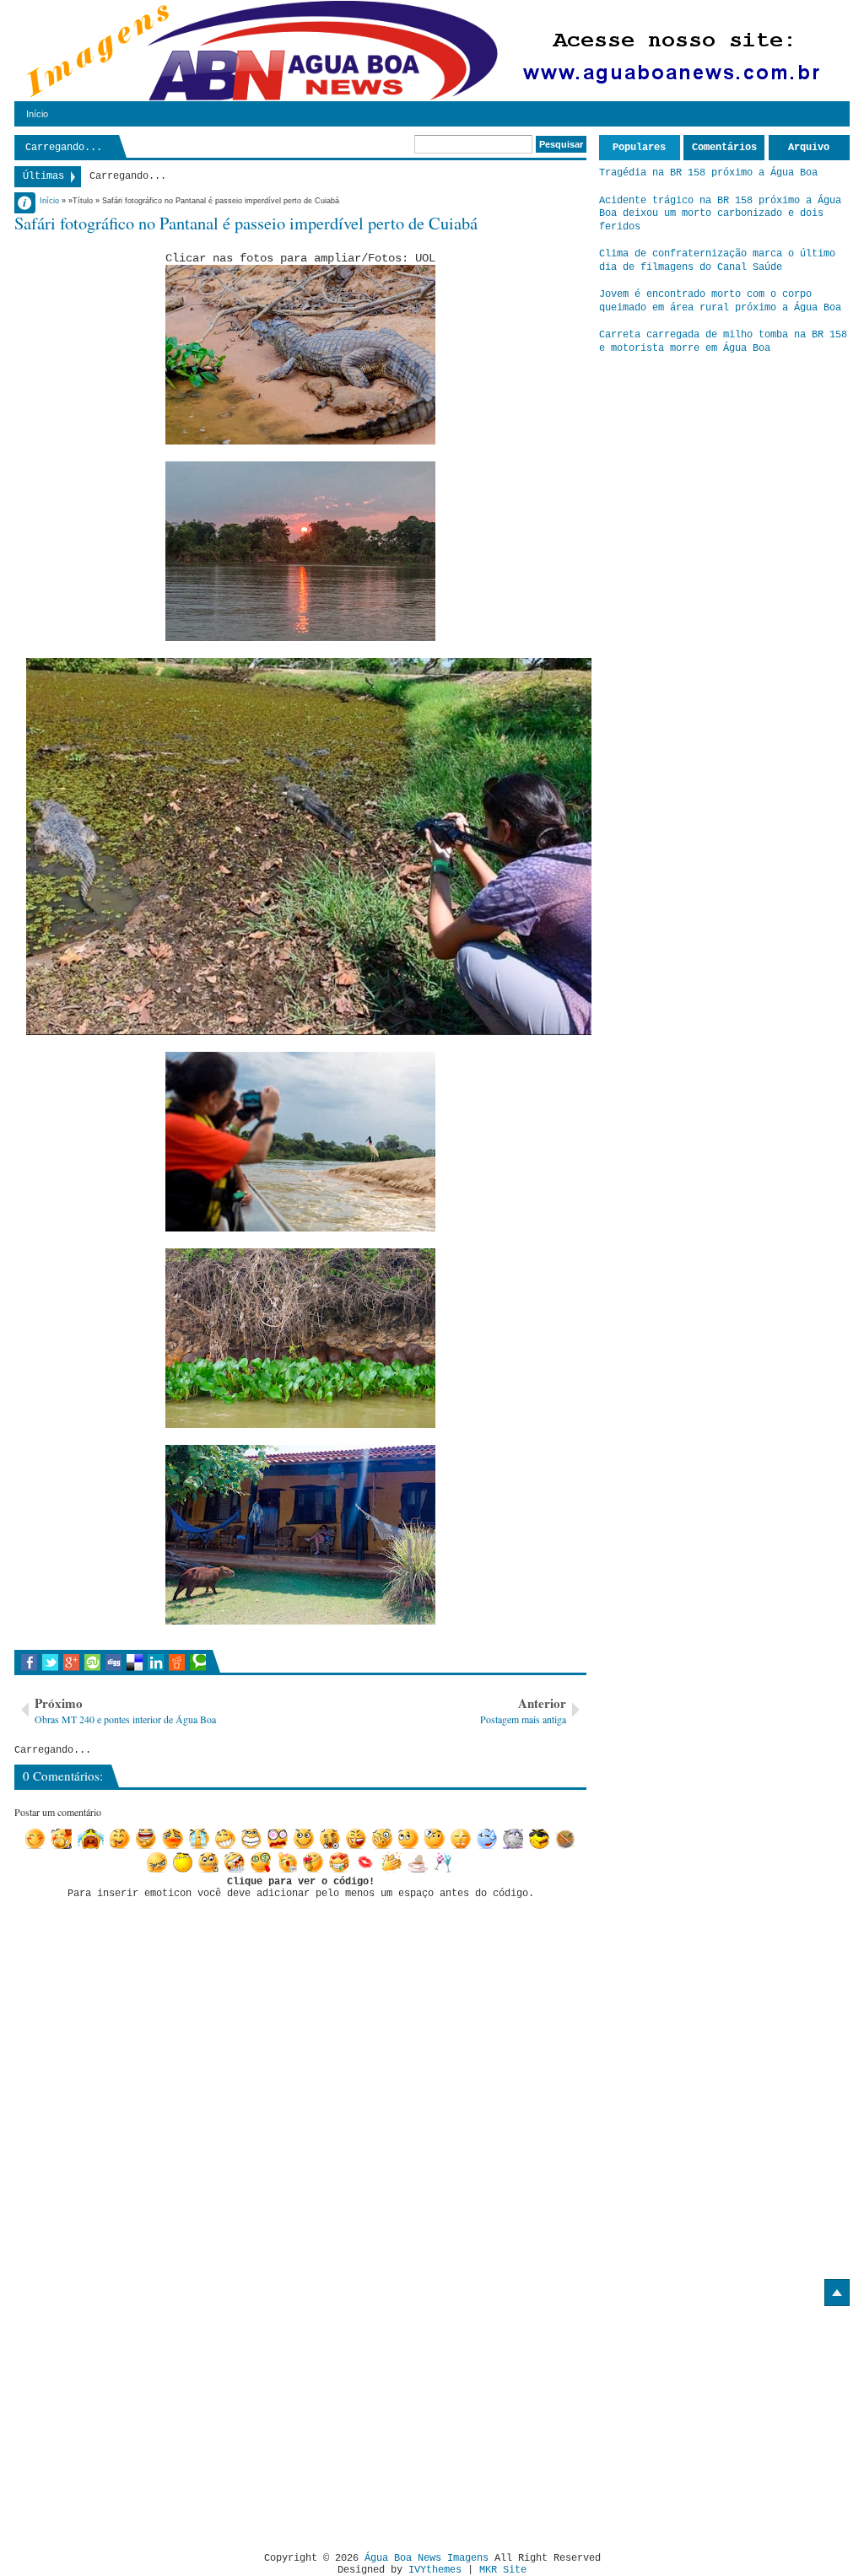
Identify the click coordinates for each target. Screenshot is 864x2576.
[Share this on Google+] (71, 1663)
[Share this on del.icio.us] (135, 1663)
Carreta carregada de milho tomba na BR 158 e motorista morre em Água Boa (723, 342)
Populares (639, 148)
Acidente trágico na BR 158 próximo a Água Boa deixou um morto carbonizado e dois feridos (720, 214)
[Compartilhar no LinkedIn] (156, 1663)
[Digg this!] (113, 1663)
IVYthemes (435, 2570)
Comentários (724, 148)
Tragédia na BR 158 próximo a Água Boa (708, 173)
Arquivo (809, 148)
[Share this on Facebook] (29, 1663)
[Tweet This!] (50, 1663)
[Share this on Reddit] (177, 1663)
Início (37, 114)
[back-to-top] (837, 2293)
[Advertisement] (156, 2422)
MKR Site (503, 2570)
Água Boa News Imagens (427, 2558)
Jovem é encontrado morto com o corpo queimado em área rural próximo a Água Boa (720, 301)
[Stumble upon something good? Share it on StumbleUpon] (92, 1663)
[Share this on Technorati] (198, 1663)
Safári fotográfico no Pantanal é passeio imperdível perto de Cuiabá (246, 223)
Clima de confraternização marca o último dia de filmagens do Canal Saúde (717, 261)
